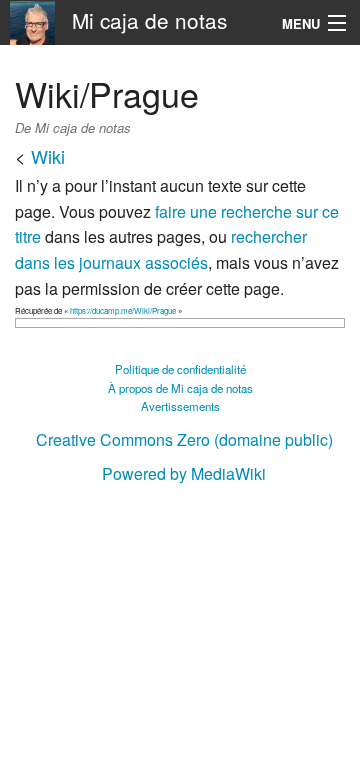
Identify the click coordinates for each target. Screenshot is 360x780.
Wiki (48, 156)
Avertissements (180, 406)
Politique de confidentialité (180, 369)
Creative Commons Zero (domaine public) (184, 439)
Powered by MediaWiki (184, 473)
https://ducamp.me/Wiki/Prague (123, 310)
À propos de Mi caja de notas (180, 388)
